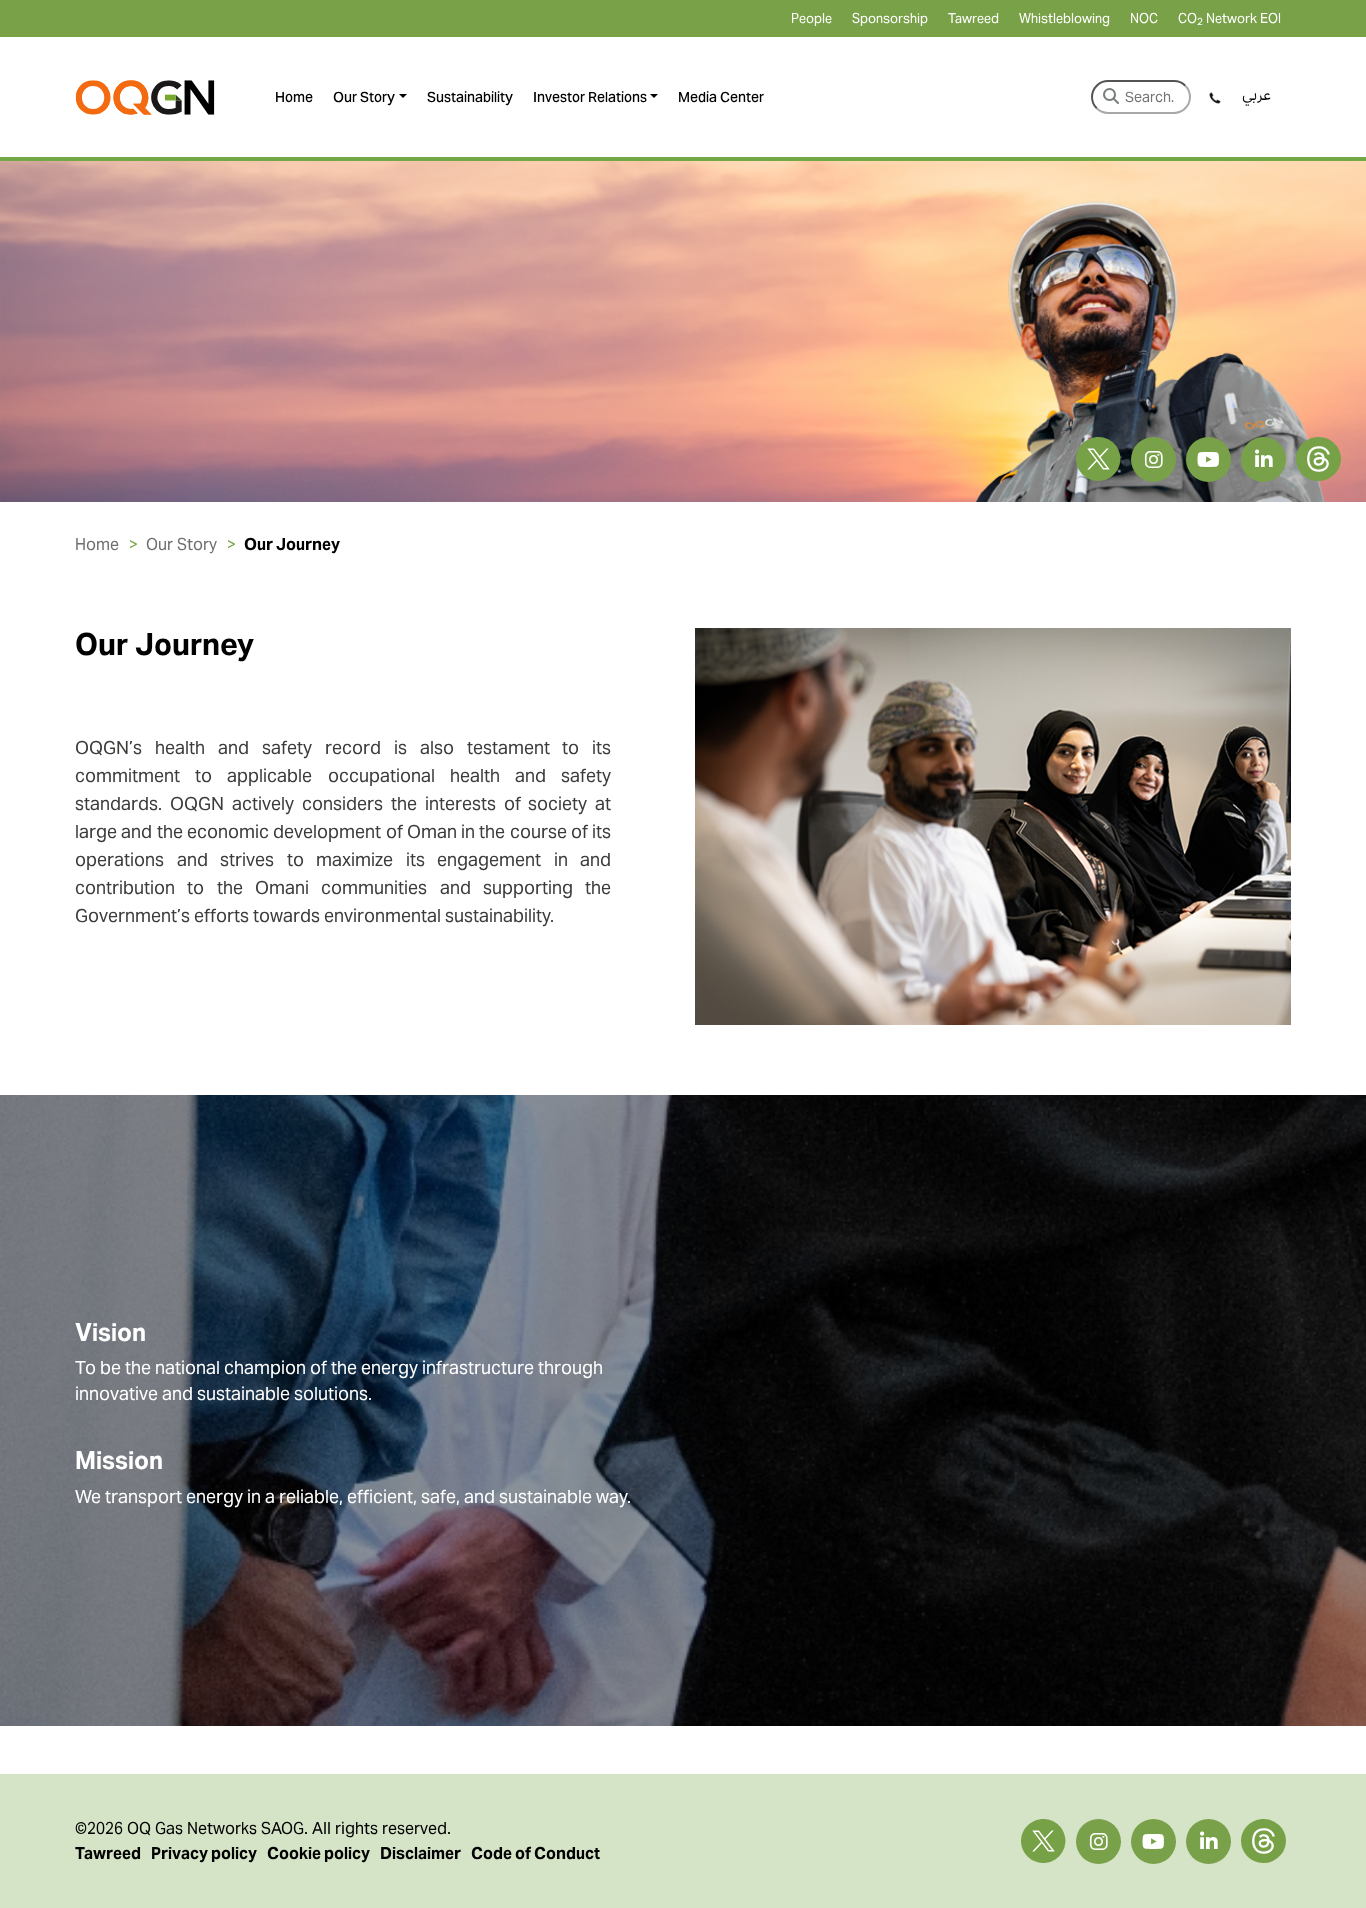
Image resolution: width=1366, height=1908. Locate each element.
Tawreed (973, 18)
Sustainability (470, 97)
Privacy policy (204, 1853)
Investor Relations (590, 97)
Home (294, 97)
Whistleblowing (1064, 18)
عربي (1256, 95)
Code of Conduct (535, 1853)
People (811, 18)
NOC (1144, 18)
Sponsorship (890, 18)
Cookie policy (318, 1853)
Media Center (721, 97)
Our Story (364, 97)
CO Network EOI (1229, 18)
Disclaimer (420, 1853)
